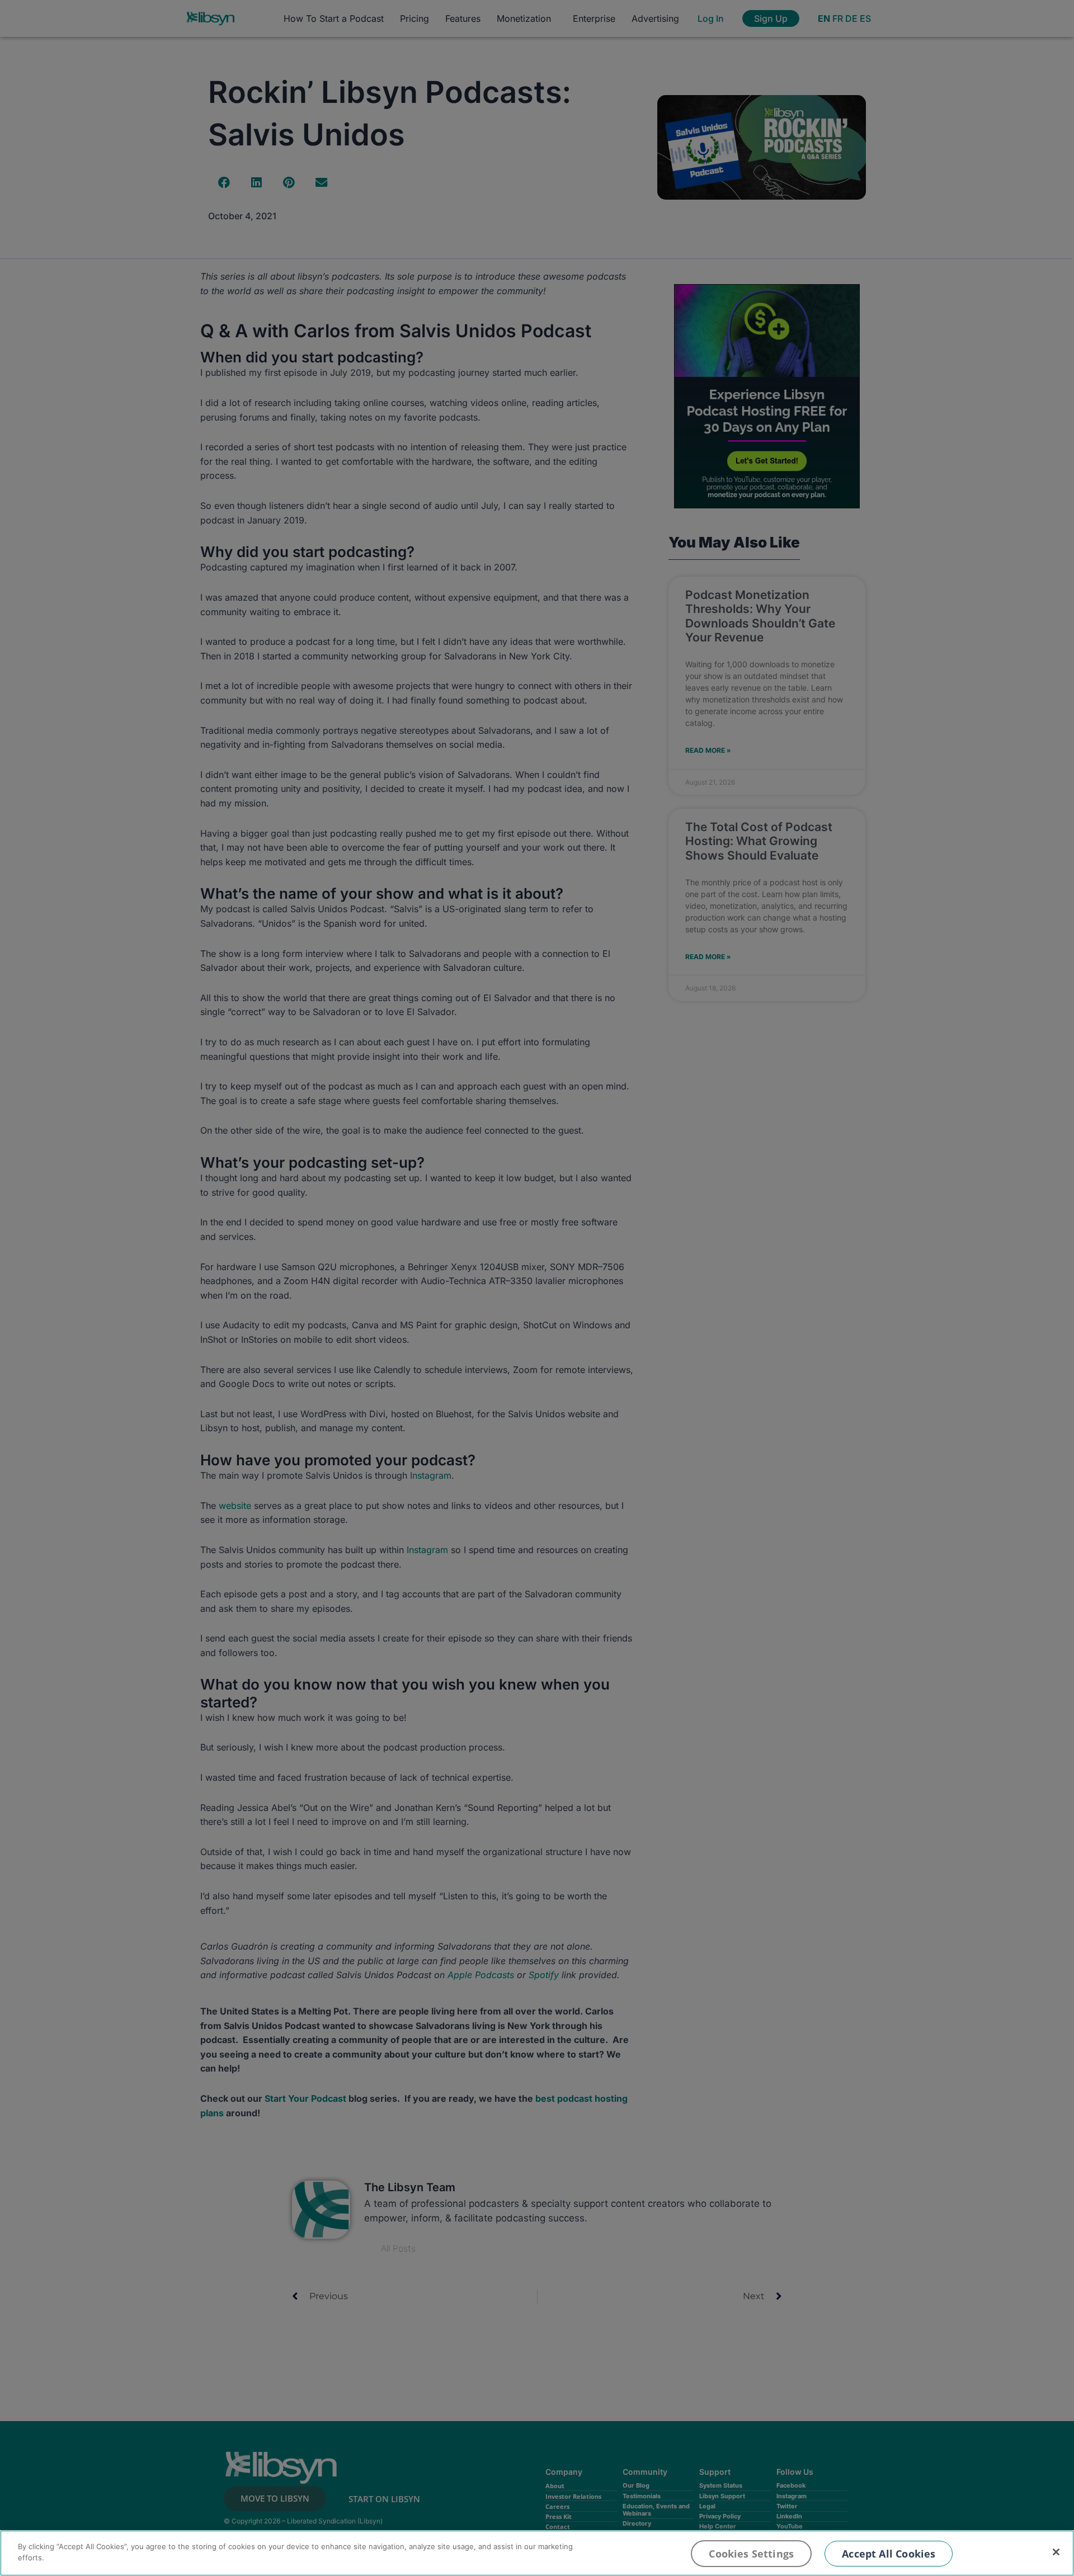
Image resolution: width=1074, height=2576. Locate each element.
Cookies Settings (751, 2554)
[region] (537, 2553)
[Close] (1056, 2552)
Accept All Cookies (889, 2554)
